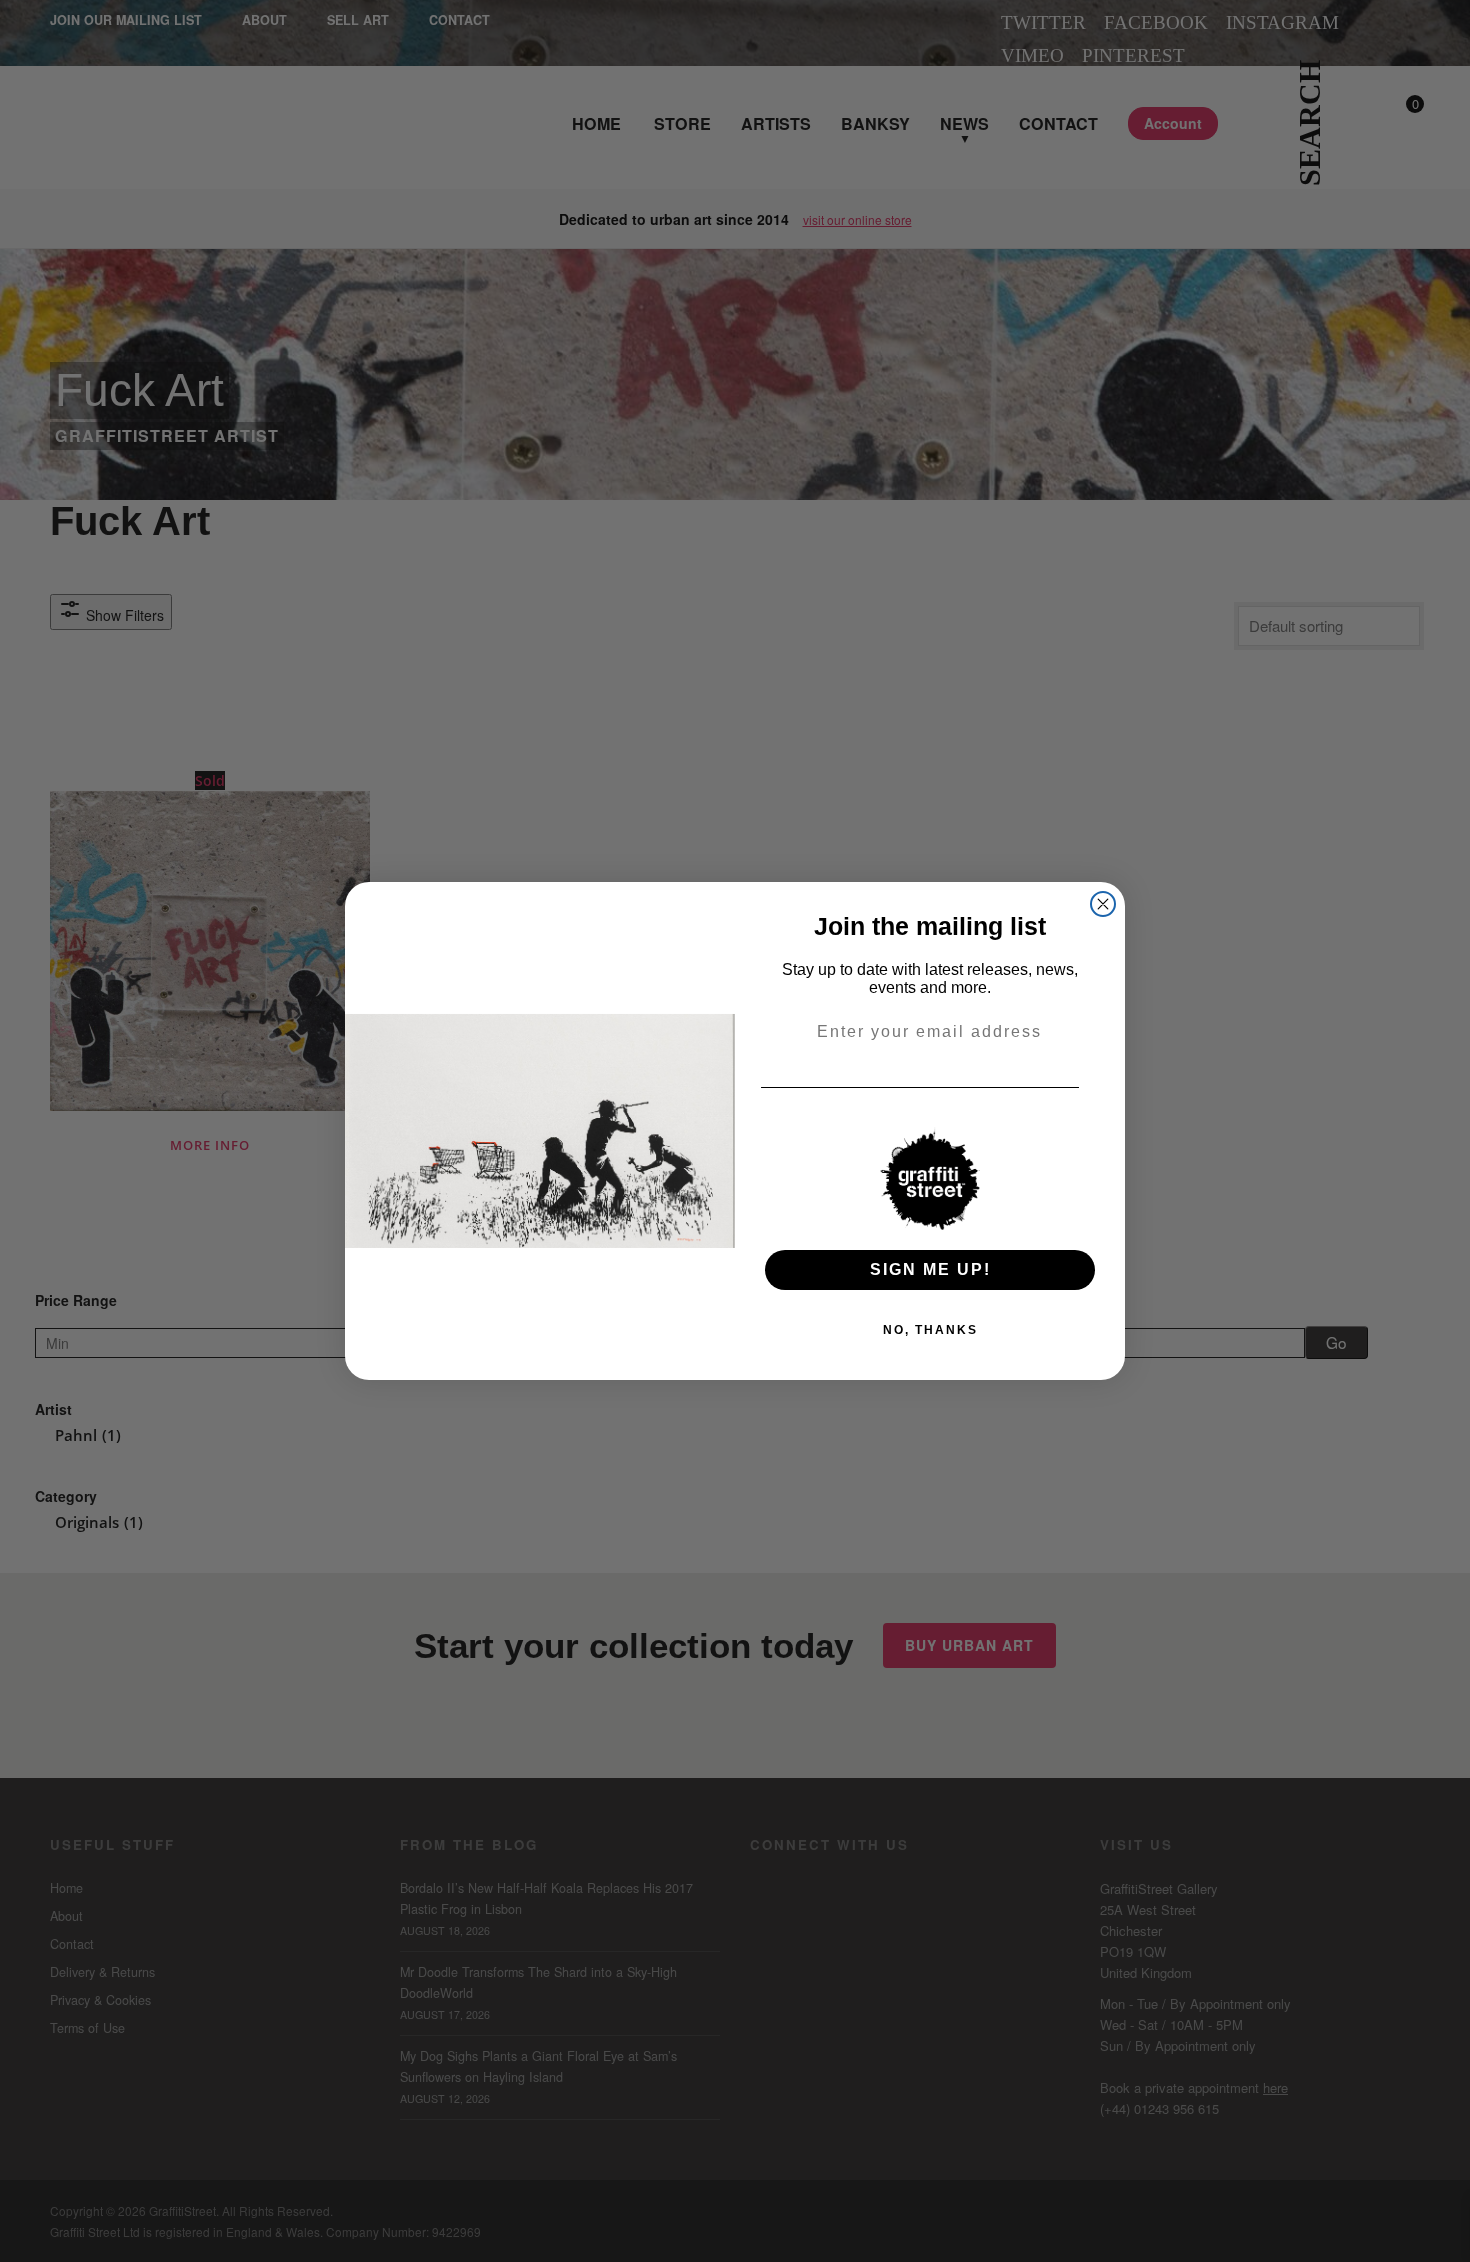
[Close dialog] (1103, 904)
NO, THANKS (930, 1330)
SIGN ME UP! (930, 1269)
